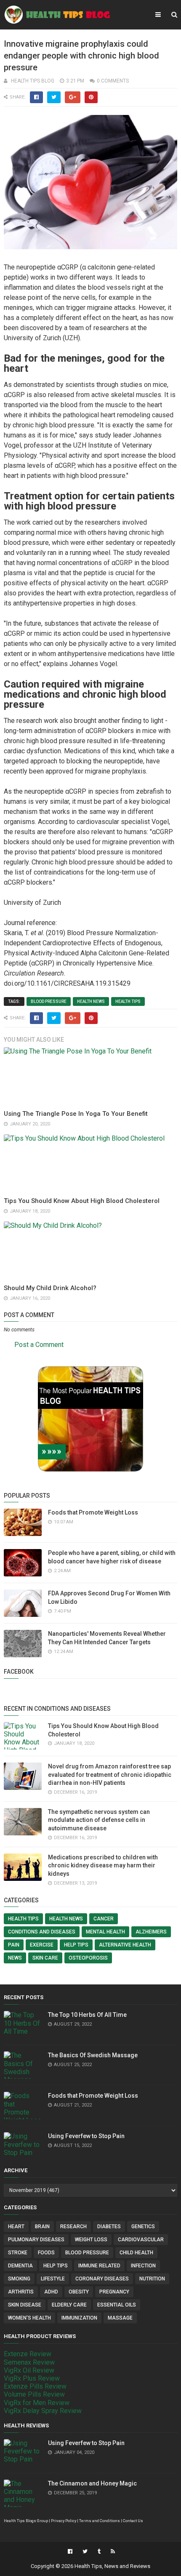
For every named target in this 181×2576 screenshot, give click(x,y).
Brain (42, 2227)
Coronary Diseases (102, 2279)
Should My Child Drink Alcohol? (50, 1288)
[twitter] (85, 2552)
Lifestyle (53, 2279)
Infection (143, 2266)
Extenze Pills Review (35, 2386)
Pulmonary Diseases (36, 2240)
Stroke (18, 2253)
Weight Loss (91, 2240)
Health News (91, 1001)
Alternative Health (125, 1945)
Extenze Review (28, 2354)
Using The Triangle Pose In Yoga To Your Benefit (76, 1114)
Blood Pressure (49, 1001)
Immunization (79, 2318)
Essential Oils (117, 2305)
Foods (46, 2253)
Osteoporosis (88, 1958)
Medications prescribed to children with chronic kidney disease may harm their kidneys (103, 1865)
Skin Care (45, 1958)
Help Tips (76, 1945)
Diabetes (109, 2227)
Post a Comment (39, 1345)
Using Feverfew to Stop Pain (86, 2136)
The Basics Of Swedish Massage (93, 2055)
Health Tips (128, 1001)
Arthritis (21, 2292)
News (15, 1958)
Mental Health (105, 1932)
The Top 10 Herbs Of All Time (87, 2015)
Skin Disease (25, 2305)
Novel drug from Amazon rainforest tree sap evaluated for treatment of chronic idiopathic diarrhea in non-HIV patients (110, 1775)
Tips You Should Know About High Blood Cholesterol (82, 1201)
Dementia (20, 2266)
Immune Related (99, 2266)
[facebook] (70, 2552)
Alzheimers (151, 1932)
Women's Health (29, 2318)
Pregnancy (114, 2292)
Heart (16, 2227)
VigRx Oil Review (29, 2370)
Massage (120, 2318)
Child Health (136, 2253)
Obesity (79, 2292)
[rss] (112, 2552)
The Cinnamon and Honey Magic (92, 2483)
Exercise (42, 1945)
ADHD (51, 2292)
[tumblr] (99, 2552)
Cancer (104, 1919)
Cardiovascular (141, 2240)
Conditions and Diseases (42, 1932)
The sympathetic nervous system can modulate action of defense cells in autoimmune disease (99, 1820)
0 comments (113, 81)
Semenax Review (29, 2362)
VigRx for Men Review (37, 2403)
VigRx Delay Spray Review (43, 2411)
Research (73, 2227)
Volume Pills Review (34, 2394)
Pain (14, 1945)
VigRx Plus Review (32, 2378)
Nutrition (152, 2279)
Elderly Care (69, 2305)
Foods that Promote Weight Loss (93, 1512)
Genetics (143, 2227)
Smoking (19, 2279)
